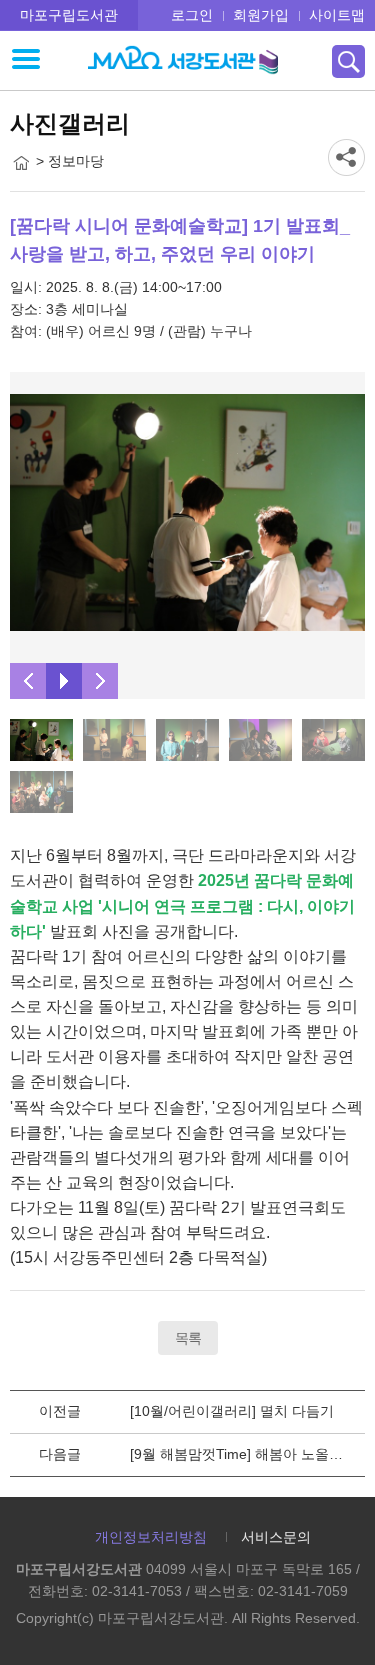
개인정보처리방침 (151, 1537)
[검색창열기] (348, 61)
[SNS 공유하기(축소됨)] (346, 157)
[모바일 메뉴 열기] (26, 61)
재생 (64, 681)
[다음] (100, 681)
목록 (188, 1338)
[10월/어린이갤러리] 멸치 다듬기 (232, 1411)
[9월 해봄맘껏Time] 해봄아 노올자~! (242, 1454)
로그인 (192, 15)
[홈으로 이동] (21, 163)
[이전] (28, 681)
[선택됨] (41, 740)
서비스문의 (276, 1537)
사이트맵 (337, 15)
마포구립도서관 (69, 15)
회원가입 (261, 15)
